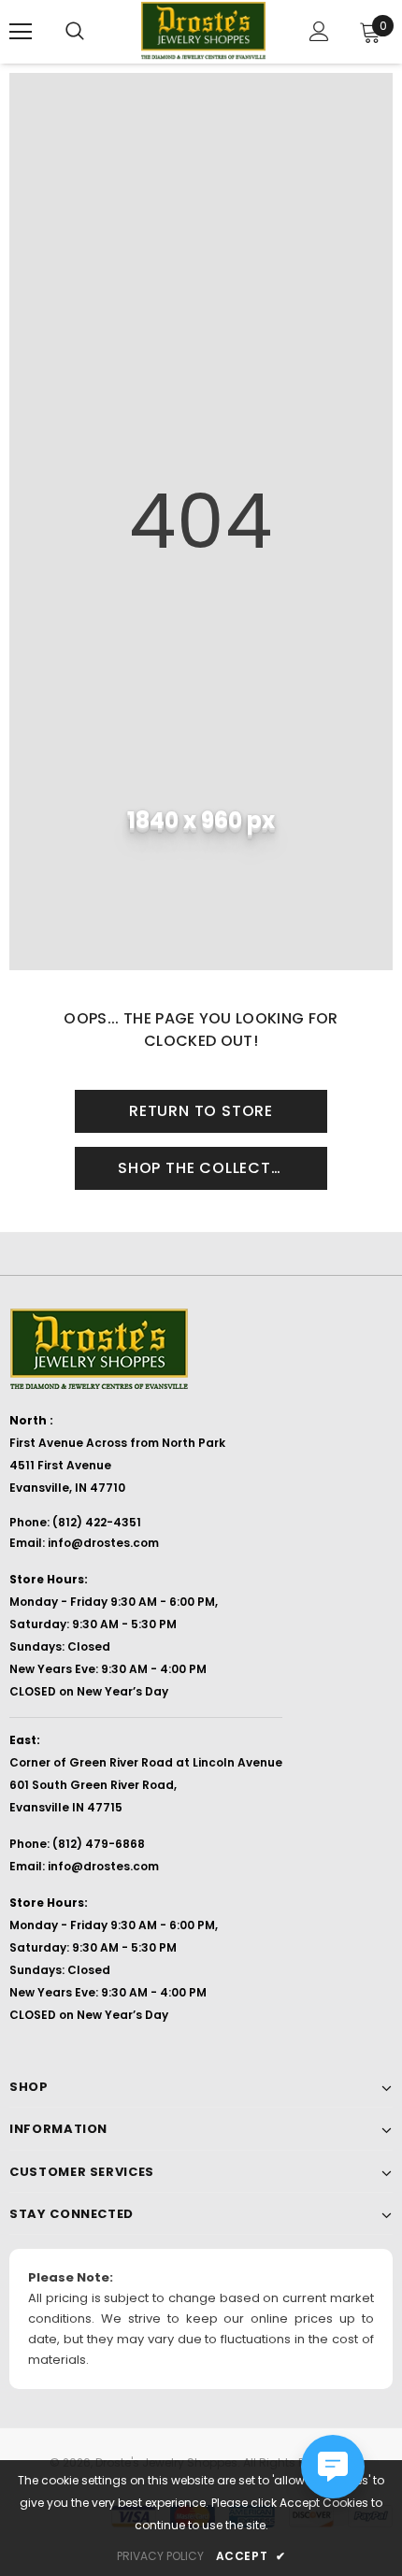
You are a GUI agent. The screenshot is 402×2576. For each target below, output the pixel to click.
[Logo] (203, 31)
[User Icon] (319, 31)
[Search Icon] (75, 32)
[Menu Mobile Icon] (21, 32)
